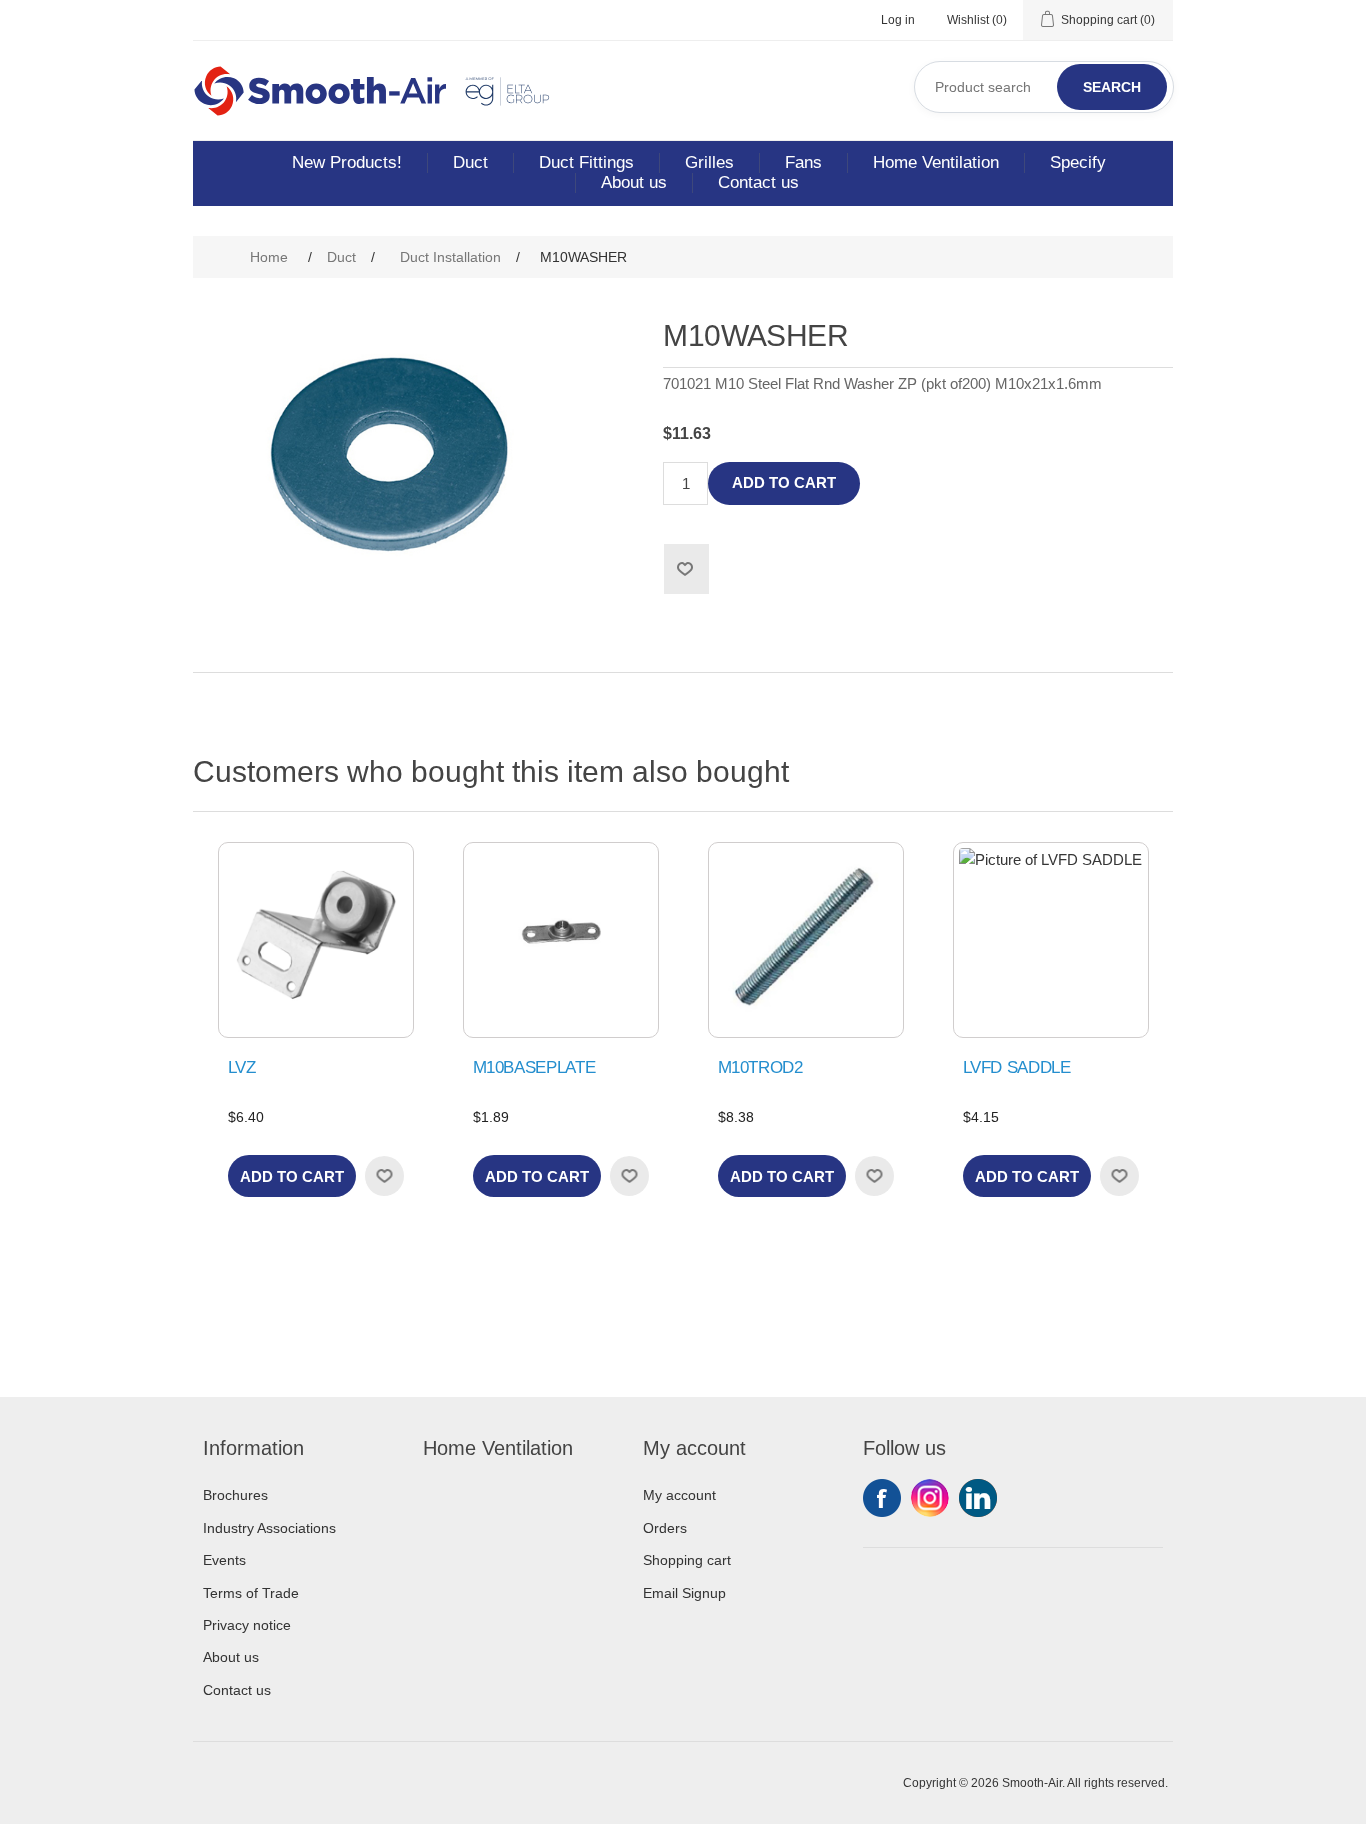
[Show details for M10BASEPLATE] (561, 940)
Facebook (882, 1498)
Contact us (758, 182)
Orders (665, 1528)
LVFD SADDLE (1017, 1067)
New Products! (347, 162)
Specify (1078, 162)
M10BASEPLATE (534, 1067)
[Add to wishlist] (384, 1176)
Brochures (235, 1495)
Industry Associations (269, 1528)
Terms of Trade (251, 1593)
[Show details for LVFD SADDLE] (1051, 940)
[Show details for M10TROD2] (806, 940)
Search (1112, 87)
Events (224, 1560)
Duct (470, 162)
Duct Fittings (586, 162)
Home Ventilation (936, 162)
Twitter (930, 1498)
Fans (803, 162)
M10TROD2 (760, 1067)
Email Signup (684, 1593)
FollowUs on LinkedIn (978, 1498)
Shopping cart (687, 1560)
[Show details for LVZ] (316, 940)
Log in (898, 20)
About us (634, 182)
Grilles (709, 162)
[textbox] (1044, 87)
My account (679, 1495)
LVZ (242, 1067)
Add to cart (784, 482)
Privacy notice (247, 1625)
